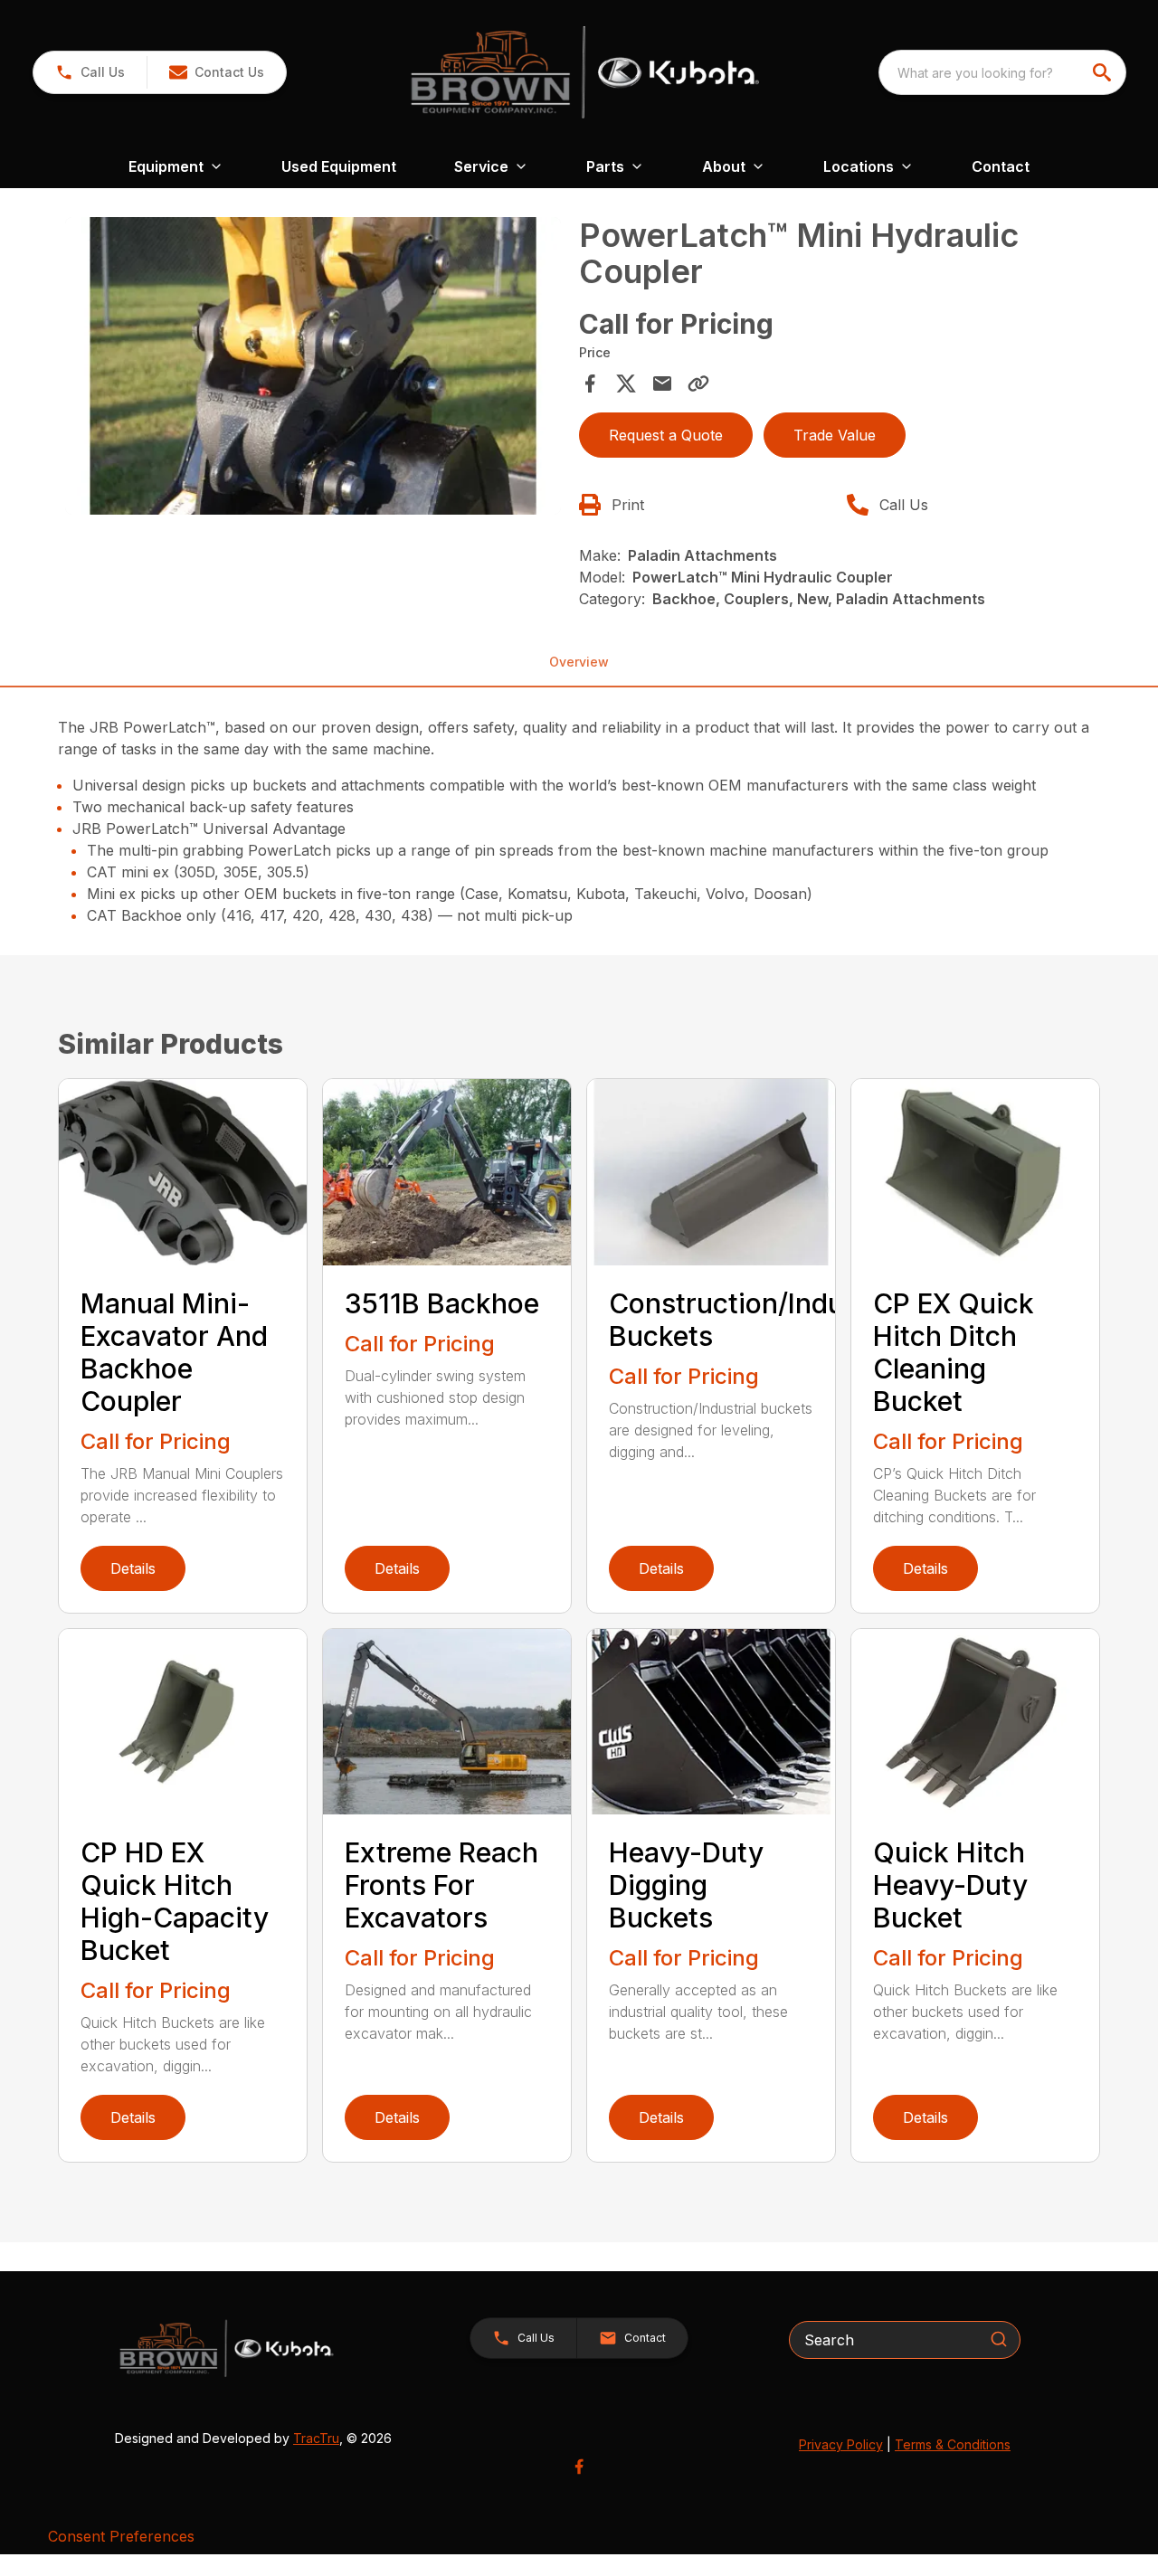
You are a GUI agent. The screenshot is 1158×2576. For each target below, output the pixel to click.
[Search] (999, 2339)
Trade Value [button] (835, 435)
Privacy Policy (841, 2444)
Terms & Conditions (953, 2444)
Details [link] (133, 1568)
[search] (1104, 72)
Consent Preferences (121, 2536)
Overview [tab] (579, 662)
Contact (1001, 166)
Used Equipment (339, 166)
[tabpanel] (313, 369)
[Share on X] (626, 384)
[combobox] (1002, 72)
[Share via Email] (662, 384)
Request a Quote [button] (666, 435)
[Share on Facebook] (590, 384)
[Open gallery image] (313, 366)
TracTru (316, 2438)
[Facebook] (579, 2467)
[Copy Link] (698, 384)
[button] (90, 72)
